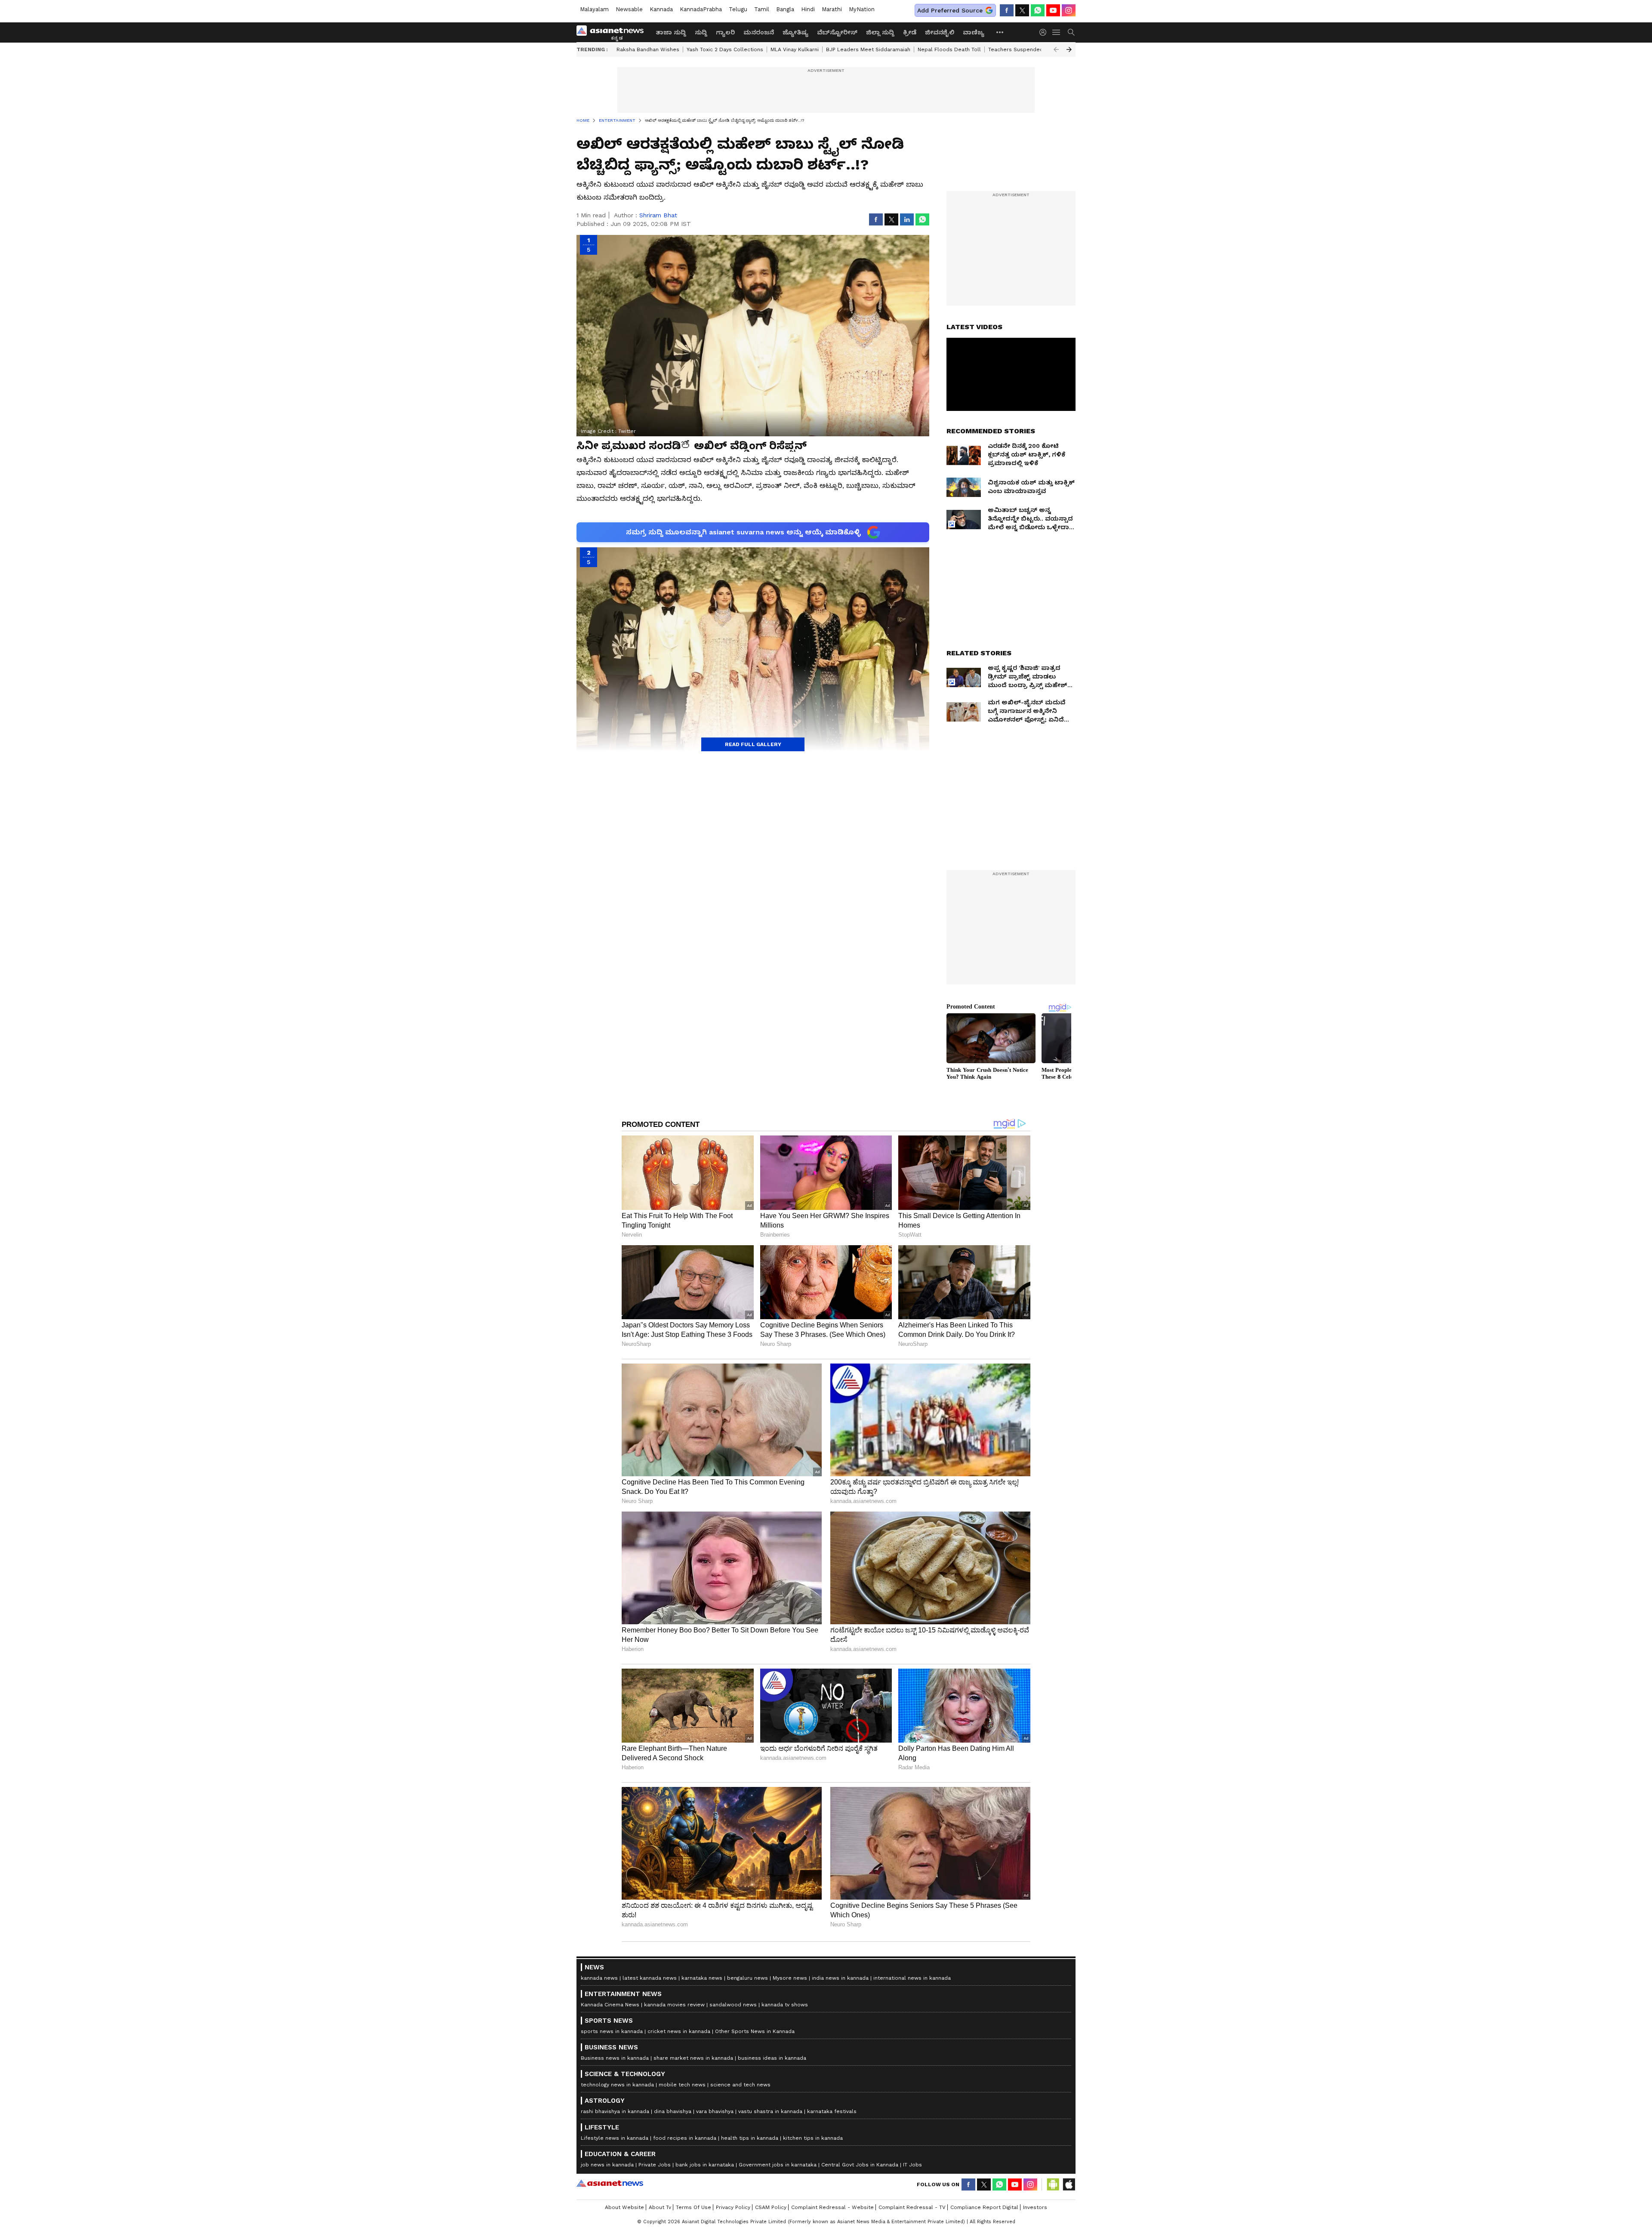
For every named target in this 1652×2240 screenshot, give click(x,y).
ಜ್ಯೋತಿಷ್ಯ (795, 32)
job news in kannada (607, 2165)
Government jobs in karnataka (778, 2165)
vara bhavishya (715, 2111)
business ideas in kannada (772, 2058)
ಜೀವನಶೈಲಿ (940, 32)
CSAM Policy (771, 2207)
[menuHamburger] (1057, 32)
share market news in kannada (693, 2058)
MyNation (862, 9)
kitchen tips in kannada (813, 2138)
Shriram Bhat (658, 215)
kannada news (599, 1978)
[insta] (1069, 10)
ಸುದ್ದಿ (701, 32)
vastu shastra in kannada (770, 2111)
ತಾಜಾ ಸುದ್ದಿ (671, 32)
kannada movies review (674, 2005)
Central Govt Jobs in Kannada (860, 2165)
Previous (1056, 49)
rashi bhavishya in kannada (615, 2111)
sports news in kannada (612, 2031)
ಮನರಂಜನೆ (759, 32)
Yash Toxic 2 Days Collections (725, 49)
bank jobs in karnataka (705, 2165)
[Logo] (613, 32)
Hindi (808, 9)
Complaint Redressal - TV (912, 2207)
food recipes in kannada (685, 2138)
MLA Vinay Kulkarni (795, 49)
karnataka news (702, 1978)
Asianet (610, 2183)
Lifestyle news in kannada (615, 2138)
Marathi (832, 9)
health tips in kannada (750, 2138)
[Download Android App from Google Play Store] (1053, 2184)
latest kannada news (650, 1978)
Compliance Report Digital (984, 2207)
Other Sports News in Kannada (755, 2031)
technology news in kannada (617, 2085)
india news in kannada (840, 1978)
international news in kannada (912, 1978)
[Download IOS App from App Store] (1069, 2184)
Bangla (785, 9)
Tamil (762, 9)
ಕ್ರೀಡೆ (910, 32)
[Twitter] (1022, 10)
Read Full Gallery (753, 744)
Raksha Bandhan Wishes (648, 49)
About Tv (660, 2207)
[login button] (1045, 32)
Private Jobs (655, 2165)
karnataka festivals (832, 2111)
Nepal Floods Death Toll (949, 49)
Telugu (738, 9)
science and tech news (740, 2085)
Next (1069, 49)
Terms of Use (693, 2207)
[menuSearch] (1071, 32)
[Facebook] (1007, 10)
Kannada (661, 9)
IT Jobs (912, 2165)
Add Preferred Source (950, 10)
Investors (1035, 2207)
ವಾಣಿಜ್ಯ (974, 32)
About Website (624, 2207)
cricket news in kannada (679, 2031)
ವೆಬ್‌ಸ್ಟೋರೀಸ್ (837, 32)
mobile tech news (682, 2085)
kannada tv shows (785, 2005)
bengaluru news (747, 1978)
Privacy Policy (733, 2207)
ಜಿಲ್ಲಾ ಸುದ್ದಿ (880, 32)
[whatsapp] (1038, 10)
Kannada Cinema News (610, 2005)
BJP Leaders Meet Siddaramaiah (868, 49)
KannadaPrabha (701, 9)
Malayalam (594, 9)
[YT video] (1053, 10)
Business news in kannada (615, 2058)
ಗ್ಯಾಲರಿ (725, 32)
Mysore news (790, 1978)
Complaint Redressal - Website (832, 2207)
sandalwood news (733, 2005)
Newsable (629, 9)
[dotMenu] (1000, 32)
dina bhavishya (673, 2111)
